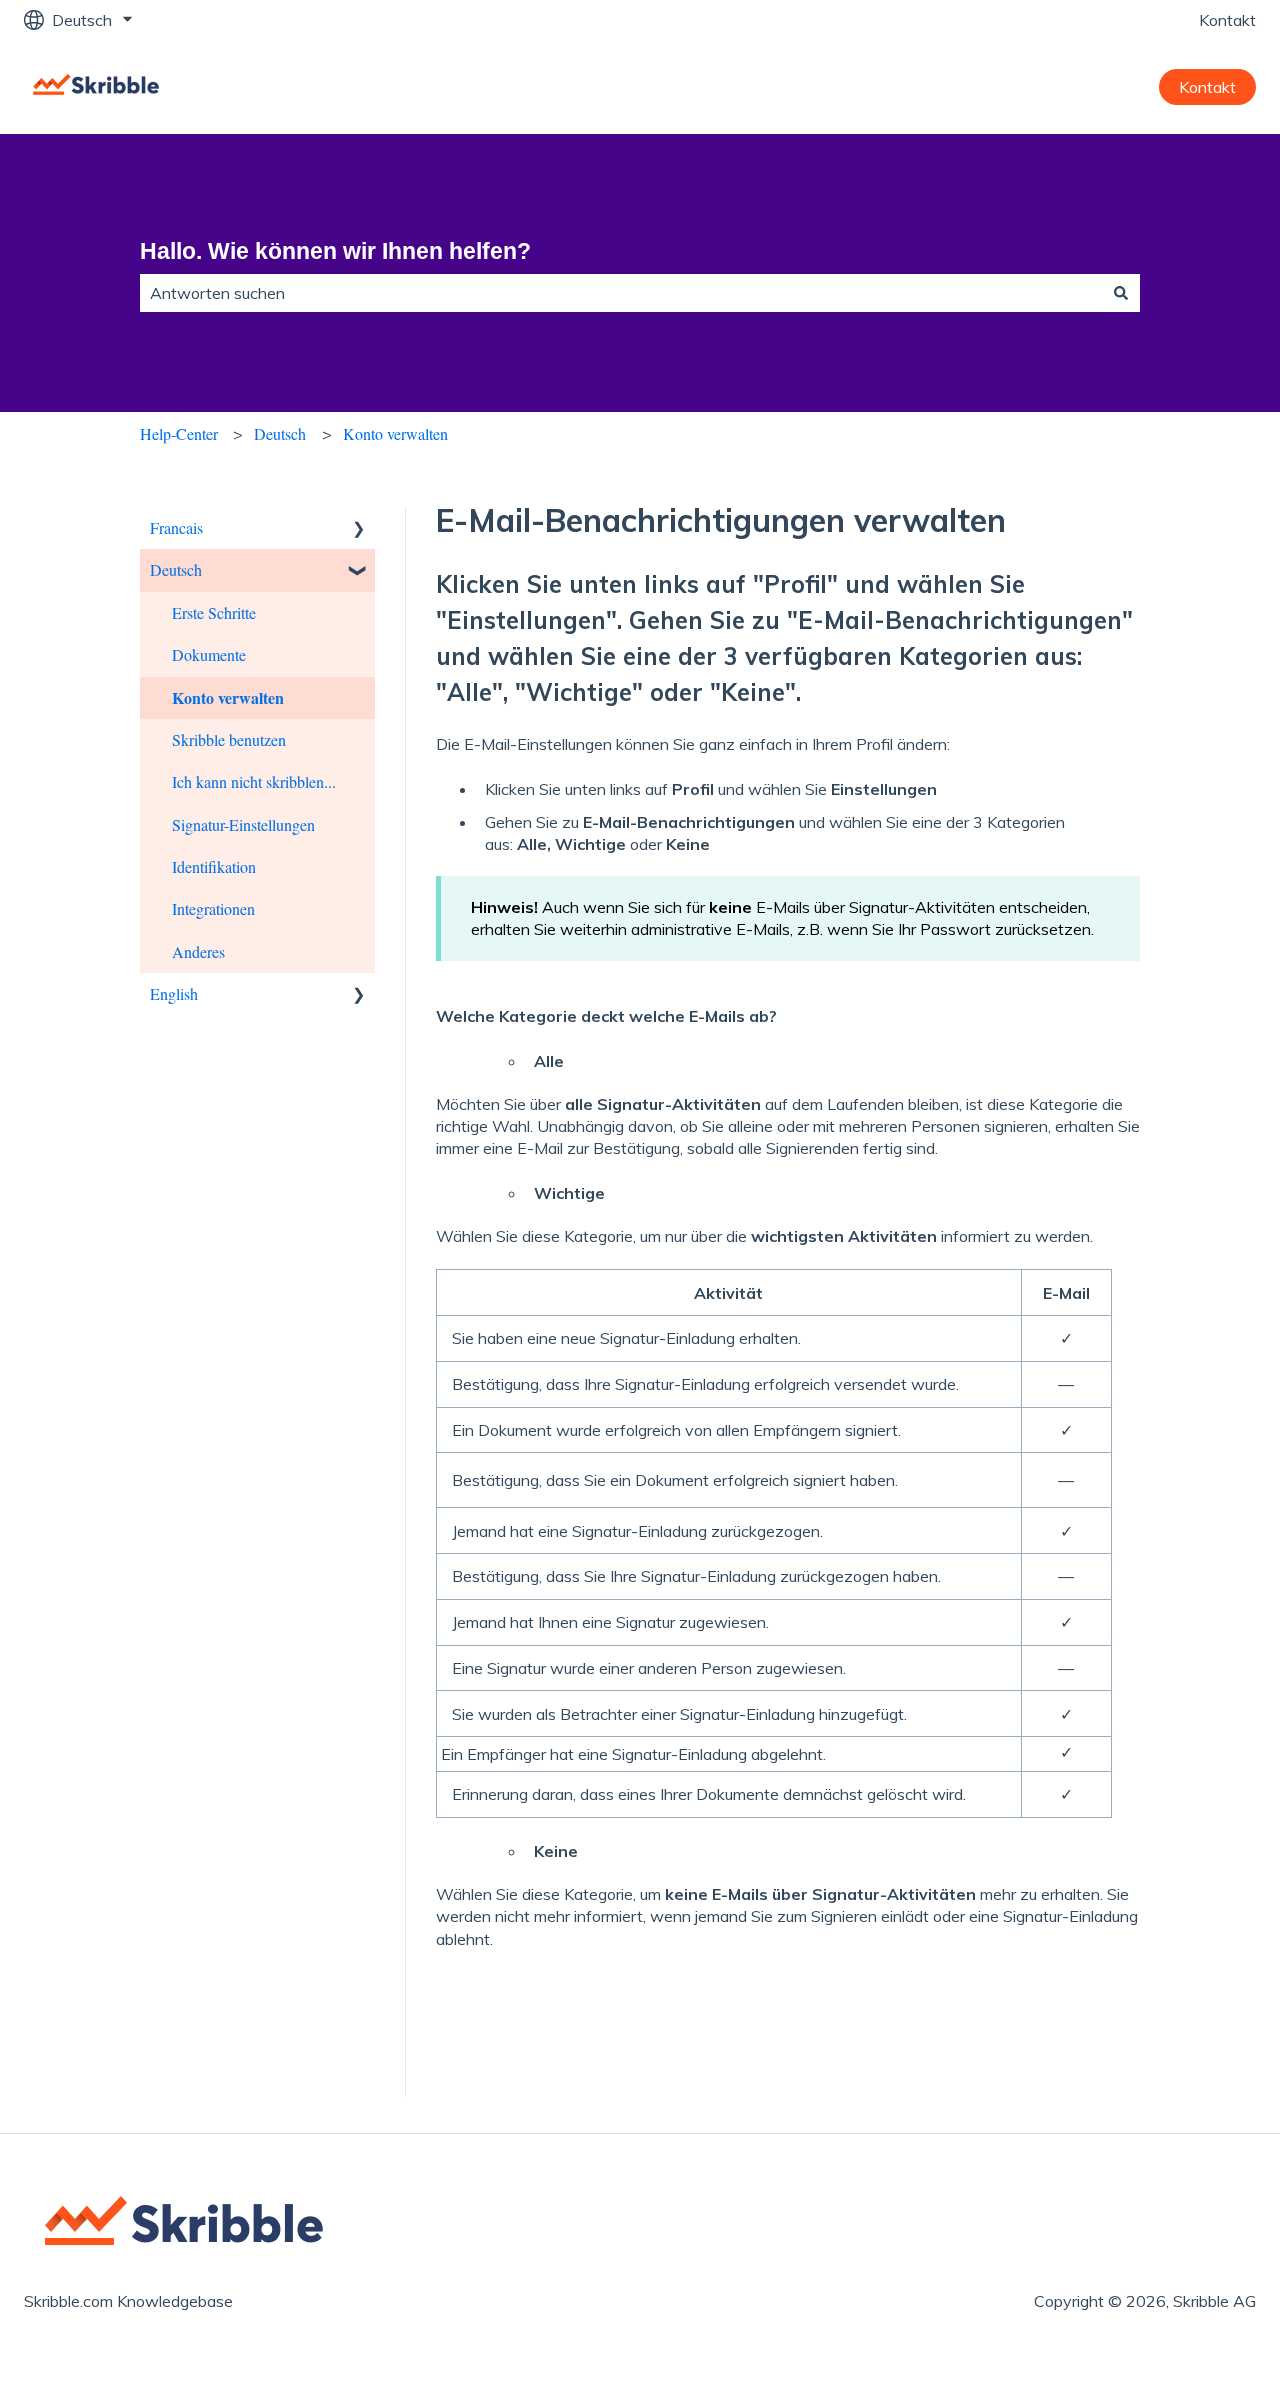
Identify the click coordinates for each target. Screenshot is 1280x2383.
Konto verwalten (395, 433)
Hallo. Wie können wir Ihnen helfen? (335, 251)
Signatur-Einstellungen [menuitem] (243, 824)
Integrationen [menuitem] (213, 908)
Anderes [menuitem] (198, 951)
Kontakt (1227, 20)
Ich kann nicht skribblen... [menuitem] (254, 781)
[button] (359, 529)
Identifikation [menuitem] (214, 866)
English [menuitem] (174, 993)
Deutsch (280, 433)
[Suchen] (1121, 293)
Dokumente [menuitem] (209, 654)
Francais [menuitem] (176, 527)
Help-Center (179, 433)
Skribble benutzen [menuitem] (229, 739)
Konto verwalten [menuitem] (228, 697)
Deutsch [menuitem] (176, 569)
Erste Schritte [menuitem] (214, 612)
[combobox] (621, 293)
